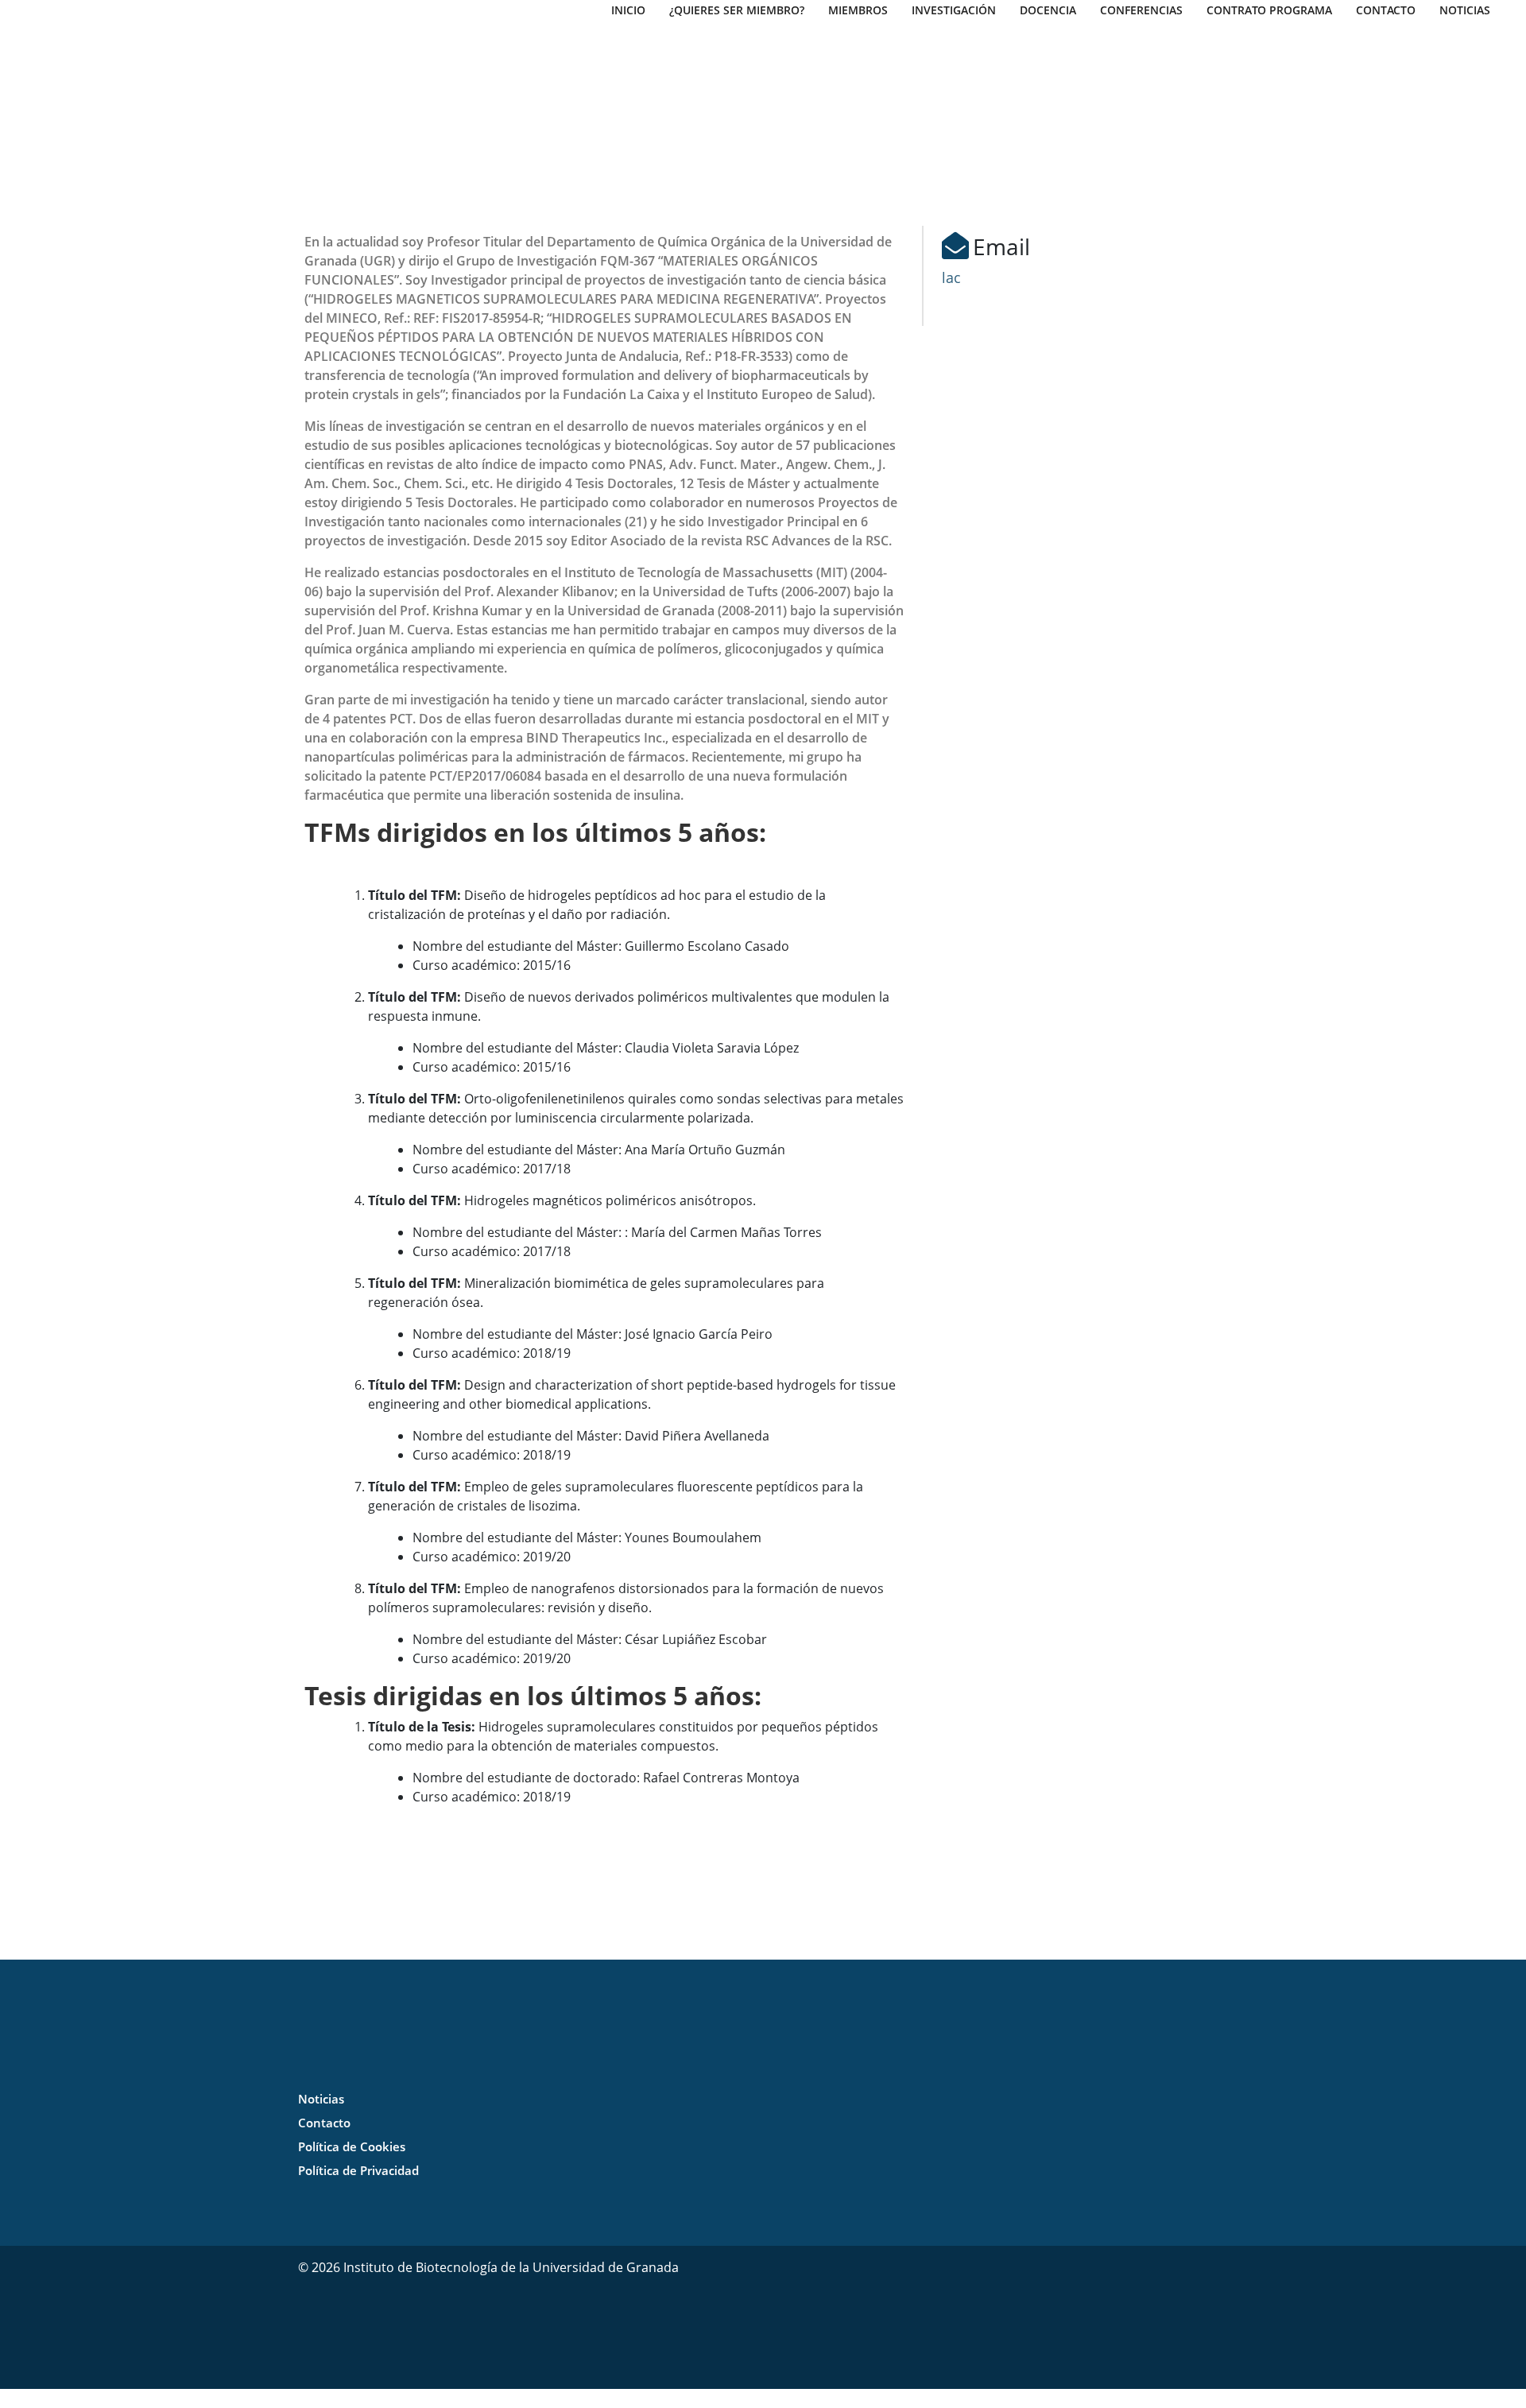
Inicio (628, 10)
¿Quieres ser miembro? (737, 10)
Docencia (1048, 10)
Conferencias (1141, 10)
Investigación (954, 10)
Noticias (1465, 10)
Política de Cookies (352, 2146)
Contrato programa (1269, 10)
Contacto (1386, 10)
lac (951, 277)
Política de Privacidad (358, 2170)
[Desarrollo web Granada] (954, 2316)
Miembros (858, 10)
